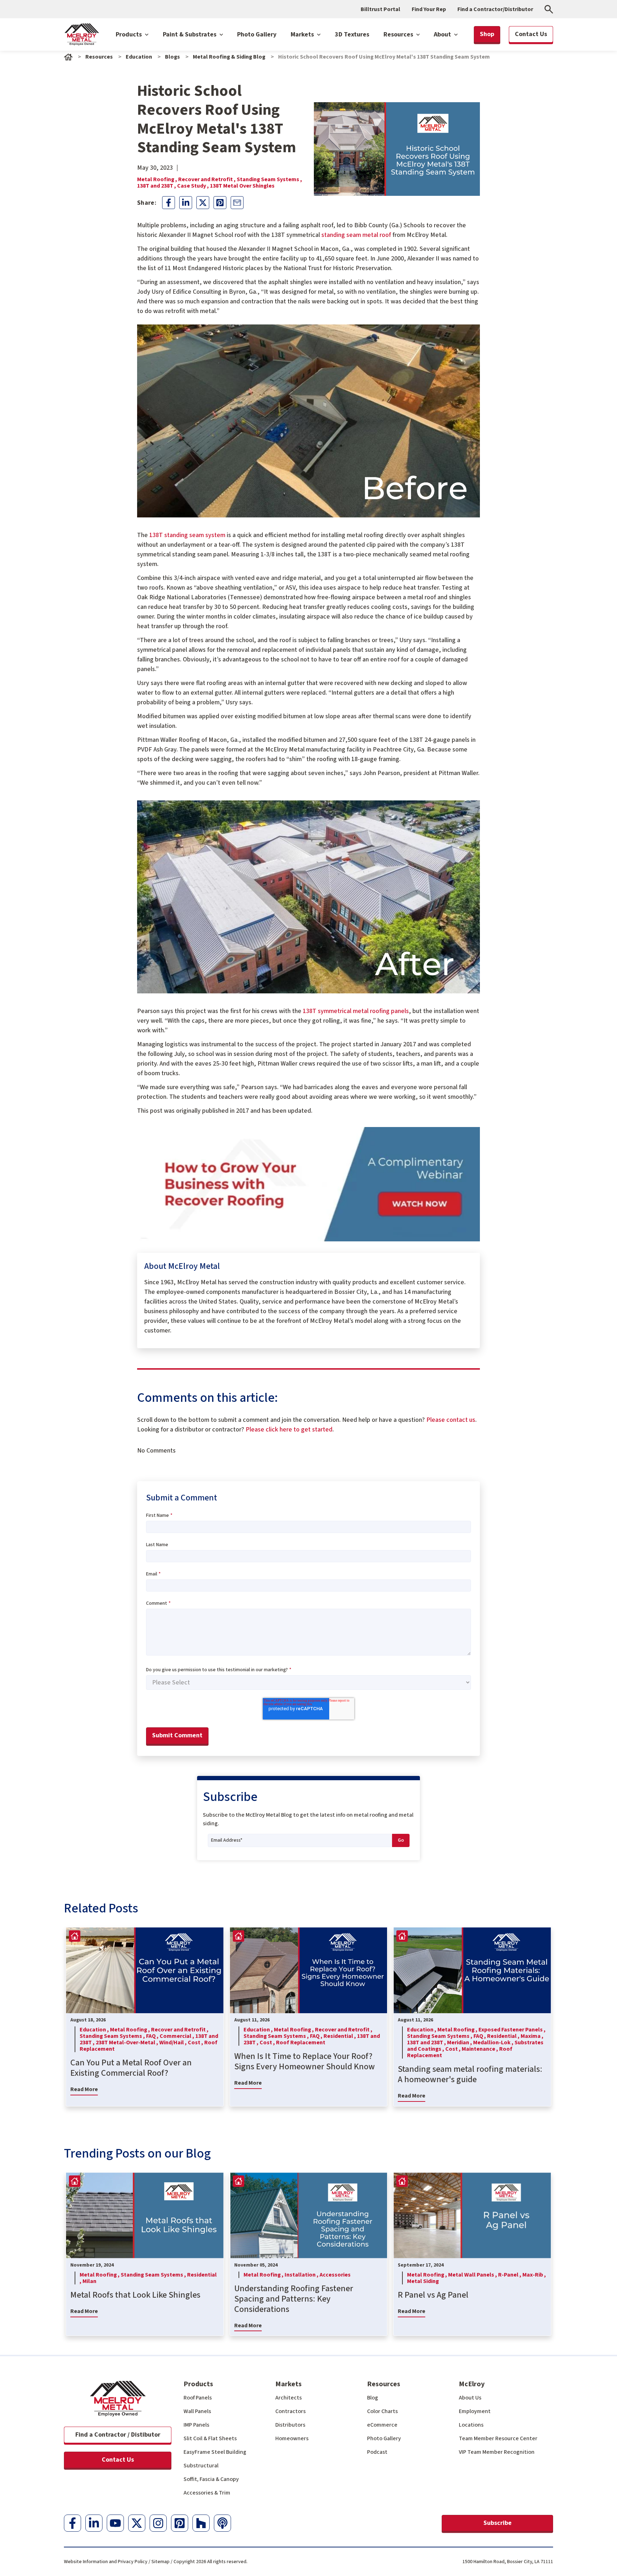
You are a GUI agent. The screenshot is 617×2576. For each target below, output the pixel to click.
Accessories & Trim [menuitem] (207, 2493)
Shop (487, 34)
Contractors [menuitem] (290, 2411)
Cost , (196, 2043)
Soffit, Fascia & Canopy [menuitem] (211, 2479)
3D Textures (352, 34)
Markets (303, 34)
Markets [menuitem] (289, 2384)
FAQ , (153, 2036)
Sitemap (160, 2562)
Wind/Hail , (174, 2043)
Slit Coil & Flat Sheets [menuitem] (210, 2438)
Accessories (335, 2275)
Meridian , (460, 2043)
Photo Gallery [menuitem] (384, 2438)
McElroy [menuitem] (472, 2384)
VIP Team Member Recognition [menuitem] (497, 2452)
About (443, 34)
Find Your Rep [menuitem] (429, 9)
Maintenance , (480, 2049)
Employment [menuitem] (475, 2411)
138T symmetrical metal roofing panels (356, 1011)
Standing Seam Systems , (269, 179)
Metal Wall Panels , (473, 2275)
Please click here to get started (289, 1430)
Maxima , (532, 2036)
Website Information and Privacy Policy (106, 2562)
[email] (237, 203)
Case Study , (194, 186)
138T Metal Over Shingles (242, 186)
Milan (89, 2281)
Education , (95, 2030)
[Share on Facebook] (169, 203)
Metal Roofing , (158, 179)
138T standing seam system (187, 535)
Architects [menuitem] (289, 2398)
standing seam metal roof (356, 235)
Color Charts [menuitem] (382, 2411)
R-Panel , (510, 2275)
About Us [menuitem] (470, 2398)
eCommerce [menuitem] (382, 2425)
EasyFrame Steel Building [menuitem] (215, 2452)
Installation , (302, 2275)
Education (139, 57)
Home (68, 57)
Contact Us (118, 2460)
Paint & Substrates (190, 34)
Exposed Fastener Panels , (512, 2030)
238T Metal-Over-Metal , (127, 2043)
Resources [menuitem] (384, 2384)
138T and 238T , (157, 186)
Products (129, 34)
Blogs (172, 57)
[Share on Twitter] (203, 203)
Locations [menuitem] (471, 2425)
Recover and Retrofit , (207, 179)
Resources (399, 34)
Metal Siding (423, 2281)
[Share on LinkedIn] (186, 203)
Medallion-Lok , (494, 2043)
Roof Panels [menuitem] (198, 2398)
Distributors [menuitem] (290, 2425)
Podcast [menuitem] (377, 2452)
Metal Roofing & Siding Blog (229, 57)
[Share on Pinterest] (220, 203)
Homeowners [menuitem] (292, 2438)
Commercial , (177, 2036)
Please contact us (451, 1420)
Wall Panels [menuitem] (197, 2411)
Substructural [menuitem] (201, 2466)
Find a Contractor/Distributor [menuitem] (495, 9)
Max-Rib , (534, 2275)
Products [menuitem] (198, 2384)
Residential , (340, 2036)
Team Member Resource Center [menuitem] (498, 2438)
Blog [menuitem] (373, 2398)
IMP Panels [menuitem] (196, 2425)
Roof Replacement (301, 2043)
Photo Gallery (257, 34)
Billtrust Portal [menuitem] (380, 9)
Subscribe (498, 2523)
